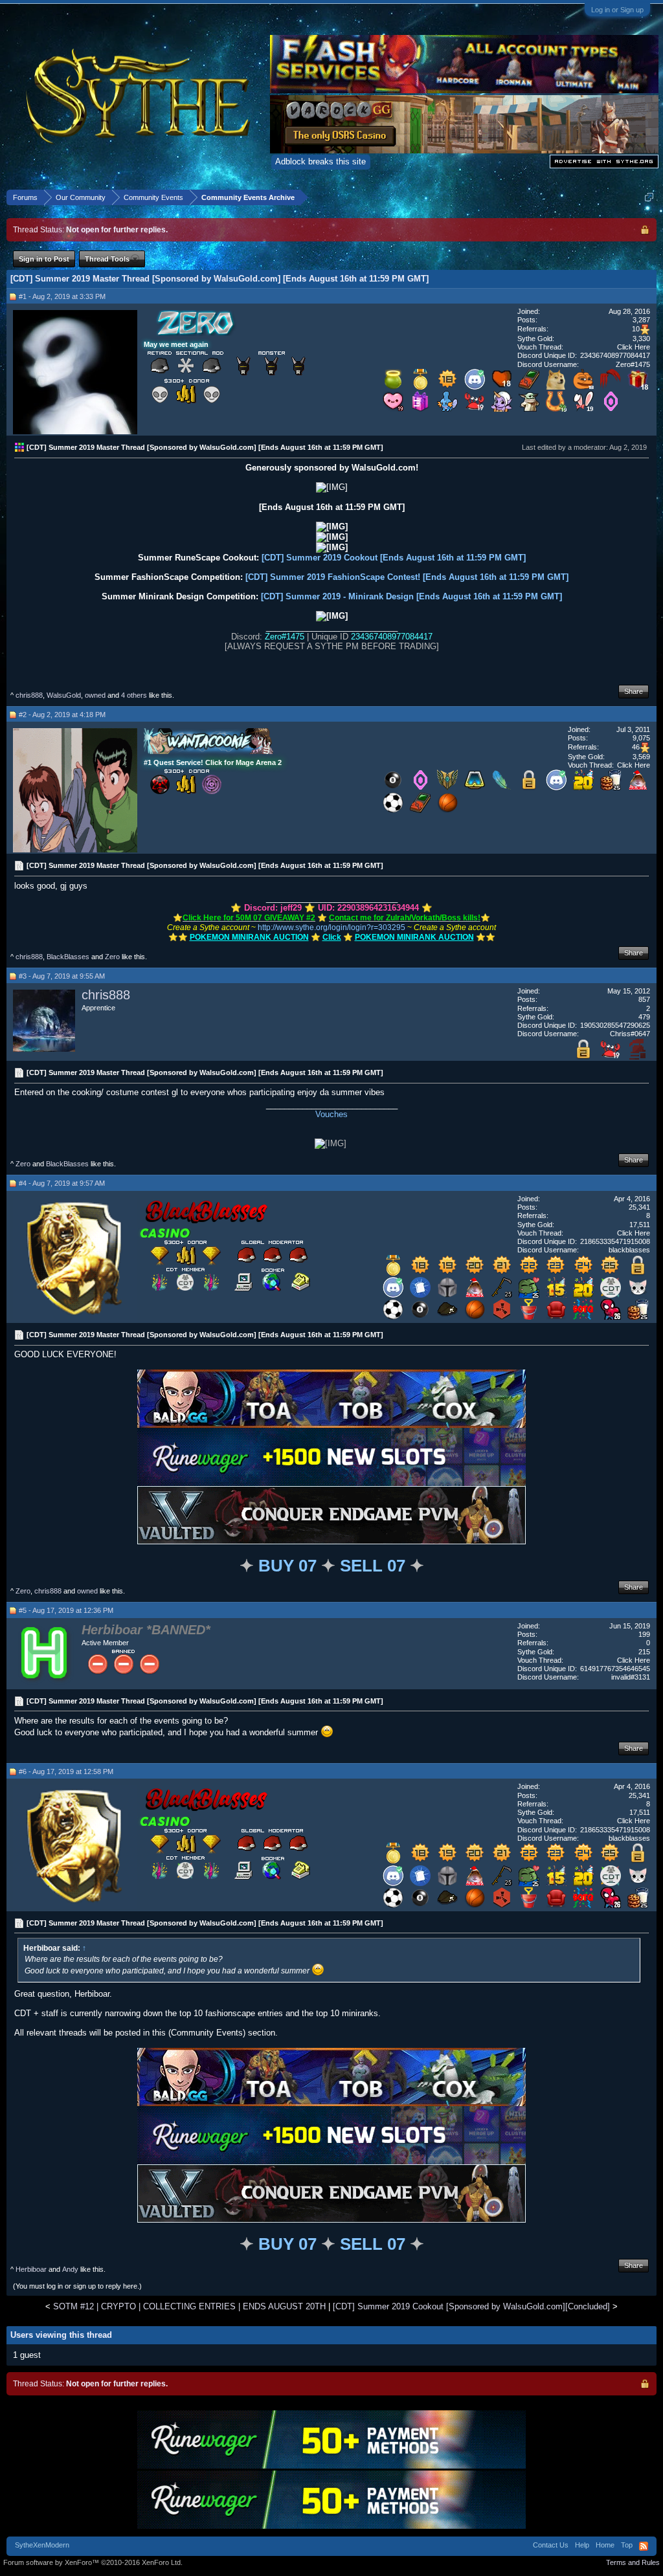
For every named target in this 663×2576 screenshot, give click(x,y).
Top (627, 2545)
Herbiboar (31, 2269)
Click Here (634, 347)
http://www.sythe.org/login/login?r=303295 (331, 927)
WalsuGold (64, 695)
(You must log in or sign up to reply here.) (77, 2286)
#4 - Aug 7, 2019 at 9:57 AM (62, 1183)
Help (582, 2545)
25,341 (639, 1207)
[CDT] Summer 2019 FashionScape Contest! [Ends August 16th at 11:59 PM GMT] (407, 577)
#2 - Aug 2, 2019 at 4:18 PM (62, 715)
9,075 (641, 738)
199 (644, 1634)
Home (605, 2545)
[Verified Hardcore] (638, 1057)
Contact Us (551, 2545)
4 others (134, 695)
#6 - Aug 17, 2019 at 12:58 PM (66, 1771)
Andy (70, 2269)
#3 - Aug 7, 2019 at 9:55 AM (62, 976)
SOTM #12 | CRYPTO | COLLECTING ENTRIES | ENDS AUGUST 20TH (189, 2306)
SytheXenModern (42, 2545)
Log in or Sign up (617, 10)
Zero (112, 957)
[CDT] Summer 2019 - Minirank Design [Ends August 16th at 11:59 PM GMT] (411, 596)
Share (634, 691)
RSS (644, 2546)
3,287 (641, 320)
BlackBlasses (68, 957)
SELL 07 (373, 1566)
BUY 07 (287, 1566)
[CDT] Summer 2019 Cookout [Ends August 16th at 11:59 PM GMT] (394, 558)
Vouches (331, 1114)
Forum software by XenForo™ (93, 2562)
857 (644, 999)
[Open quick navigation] (649, 197)
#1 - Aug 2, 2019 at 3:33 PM (62, 296)
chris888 (29, 695)
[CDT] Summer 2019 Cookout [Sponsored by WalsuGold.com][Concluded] (471, 2306)
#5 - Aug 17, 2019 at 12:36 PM (66, 1610)
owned (95, 695)
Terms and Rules (633, 2562)
